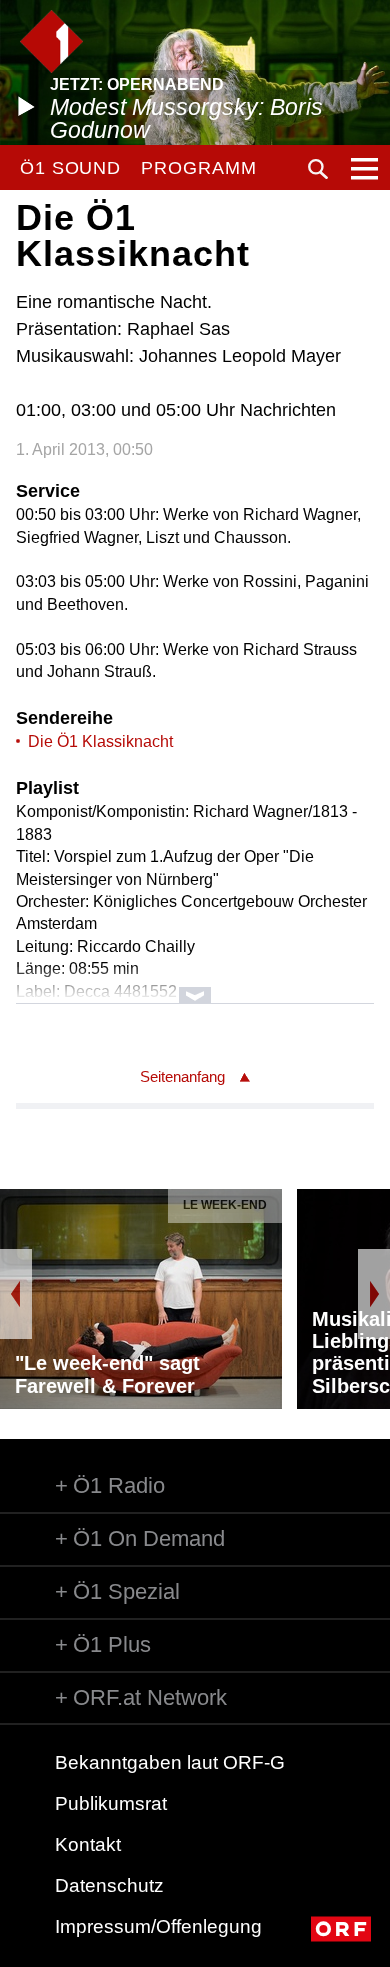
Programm (198, 168)
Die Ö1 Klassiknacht (100, 741)
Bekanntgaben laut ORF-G (170, 1762)
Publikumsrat (111, 1803)
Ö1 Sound (70, 168)
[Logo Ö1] (51, 41)
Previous (16, 1294)
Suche (318, 169)
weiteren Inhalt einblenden (195, 985)
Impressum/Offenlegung (158, 1926)
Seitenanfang (182, 1076)
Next (374, 1294)
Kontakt (88, 1844)
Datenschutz (109, 1885)
